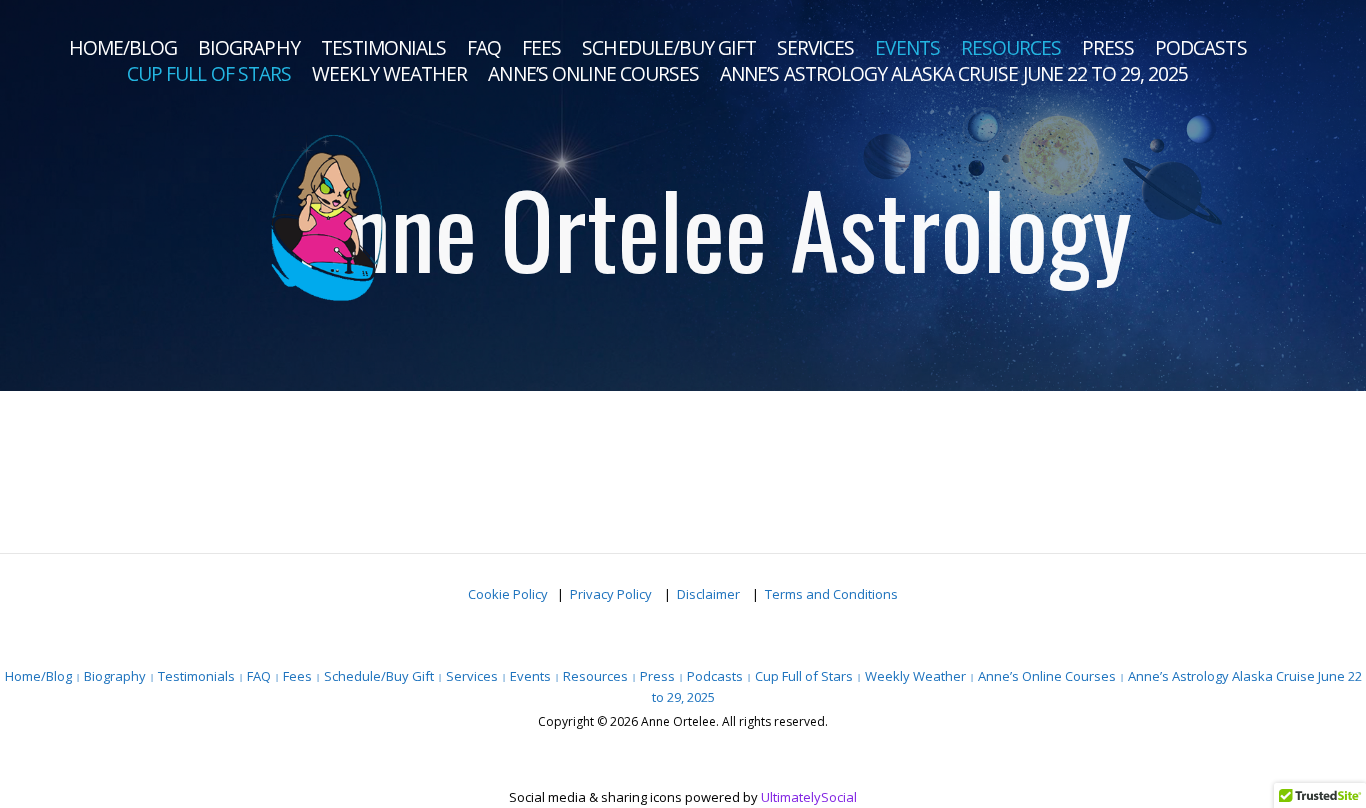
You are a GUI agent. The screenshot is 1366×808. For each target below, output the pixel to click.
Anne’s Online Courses (593, 74)
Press (1108, 48)
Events (907, 48)
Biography (248, 48)
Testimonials (383, 48)
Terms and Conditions (831, 594)
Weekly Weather (390, 74)
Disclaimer (710, 594)
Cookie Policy (508, 594)
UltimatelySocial (809, 797)
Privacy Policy (612, 594)
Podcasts (1200, 48)
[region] (683, 195)
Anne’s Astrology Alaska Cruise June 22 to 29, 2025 (954, 74)
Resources (1011, 48)
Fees (541, 48)
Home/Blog (123, 48)
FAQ (484, 48)
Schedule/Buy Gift (669, 48)
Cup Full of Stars (209, 74)
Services (815, 48)
